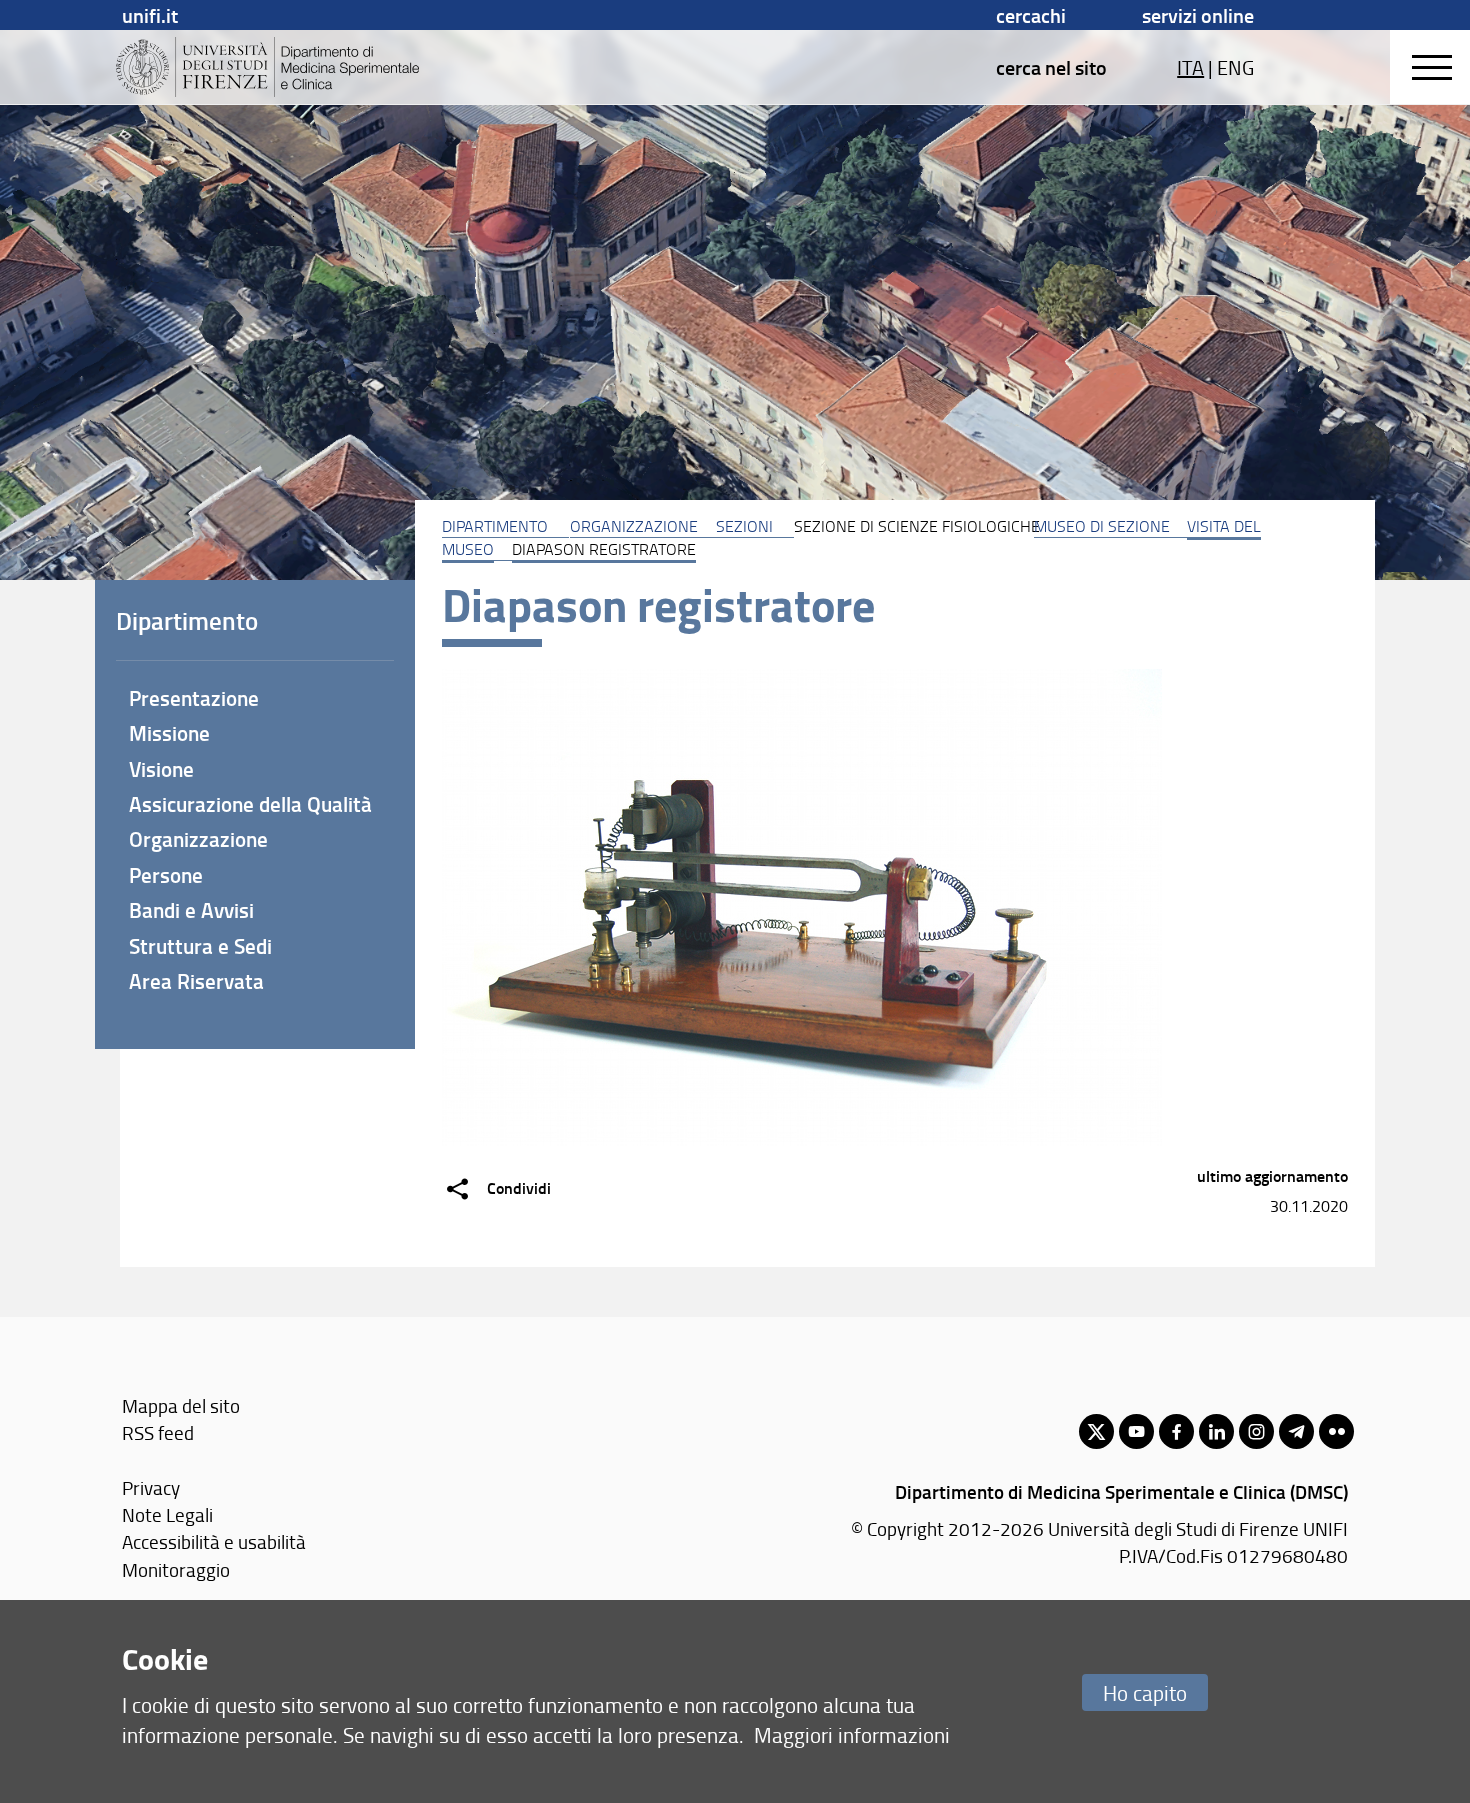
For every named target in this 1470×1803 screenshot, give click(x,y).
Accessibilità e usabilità (214, 1541)
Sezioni (744, 526)
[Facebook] (1176, 1431)
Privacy (151, 1487)
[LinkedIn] (1216, 1431)
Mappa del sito (181, 1405)
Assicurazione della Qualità (250, 804)
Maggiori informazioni (852, 1734)
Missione (169, 733)
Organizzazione (634, 526)
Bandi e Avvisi (191, 910)
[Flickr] (1336, 1431)
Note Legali (167, 1514)
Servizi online (1198, 15)
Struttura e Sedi (200, 946)
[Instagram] (1256, 1431)
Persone (166, 875)
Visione (161, 769)
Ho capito (1145, 1692)
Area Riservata (196, 981)
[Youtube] (1136, 1431)
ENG (1235, 67)
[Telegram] (1296, 1431)
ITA (1190, 67)
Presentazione (194, 698)
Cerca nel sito (1051, 67)
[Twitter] (1096, 1431)
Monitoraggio (176, 1569)
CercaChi (1031, 15)
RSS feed (158, 1432)
